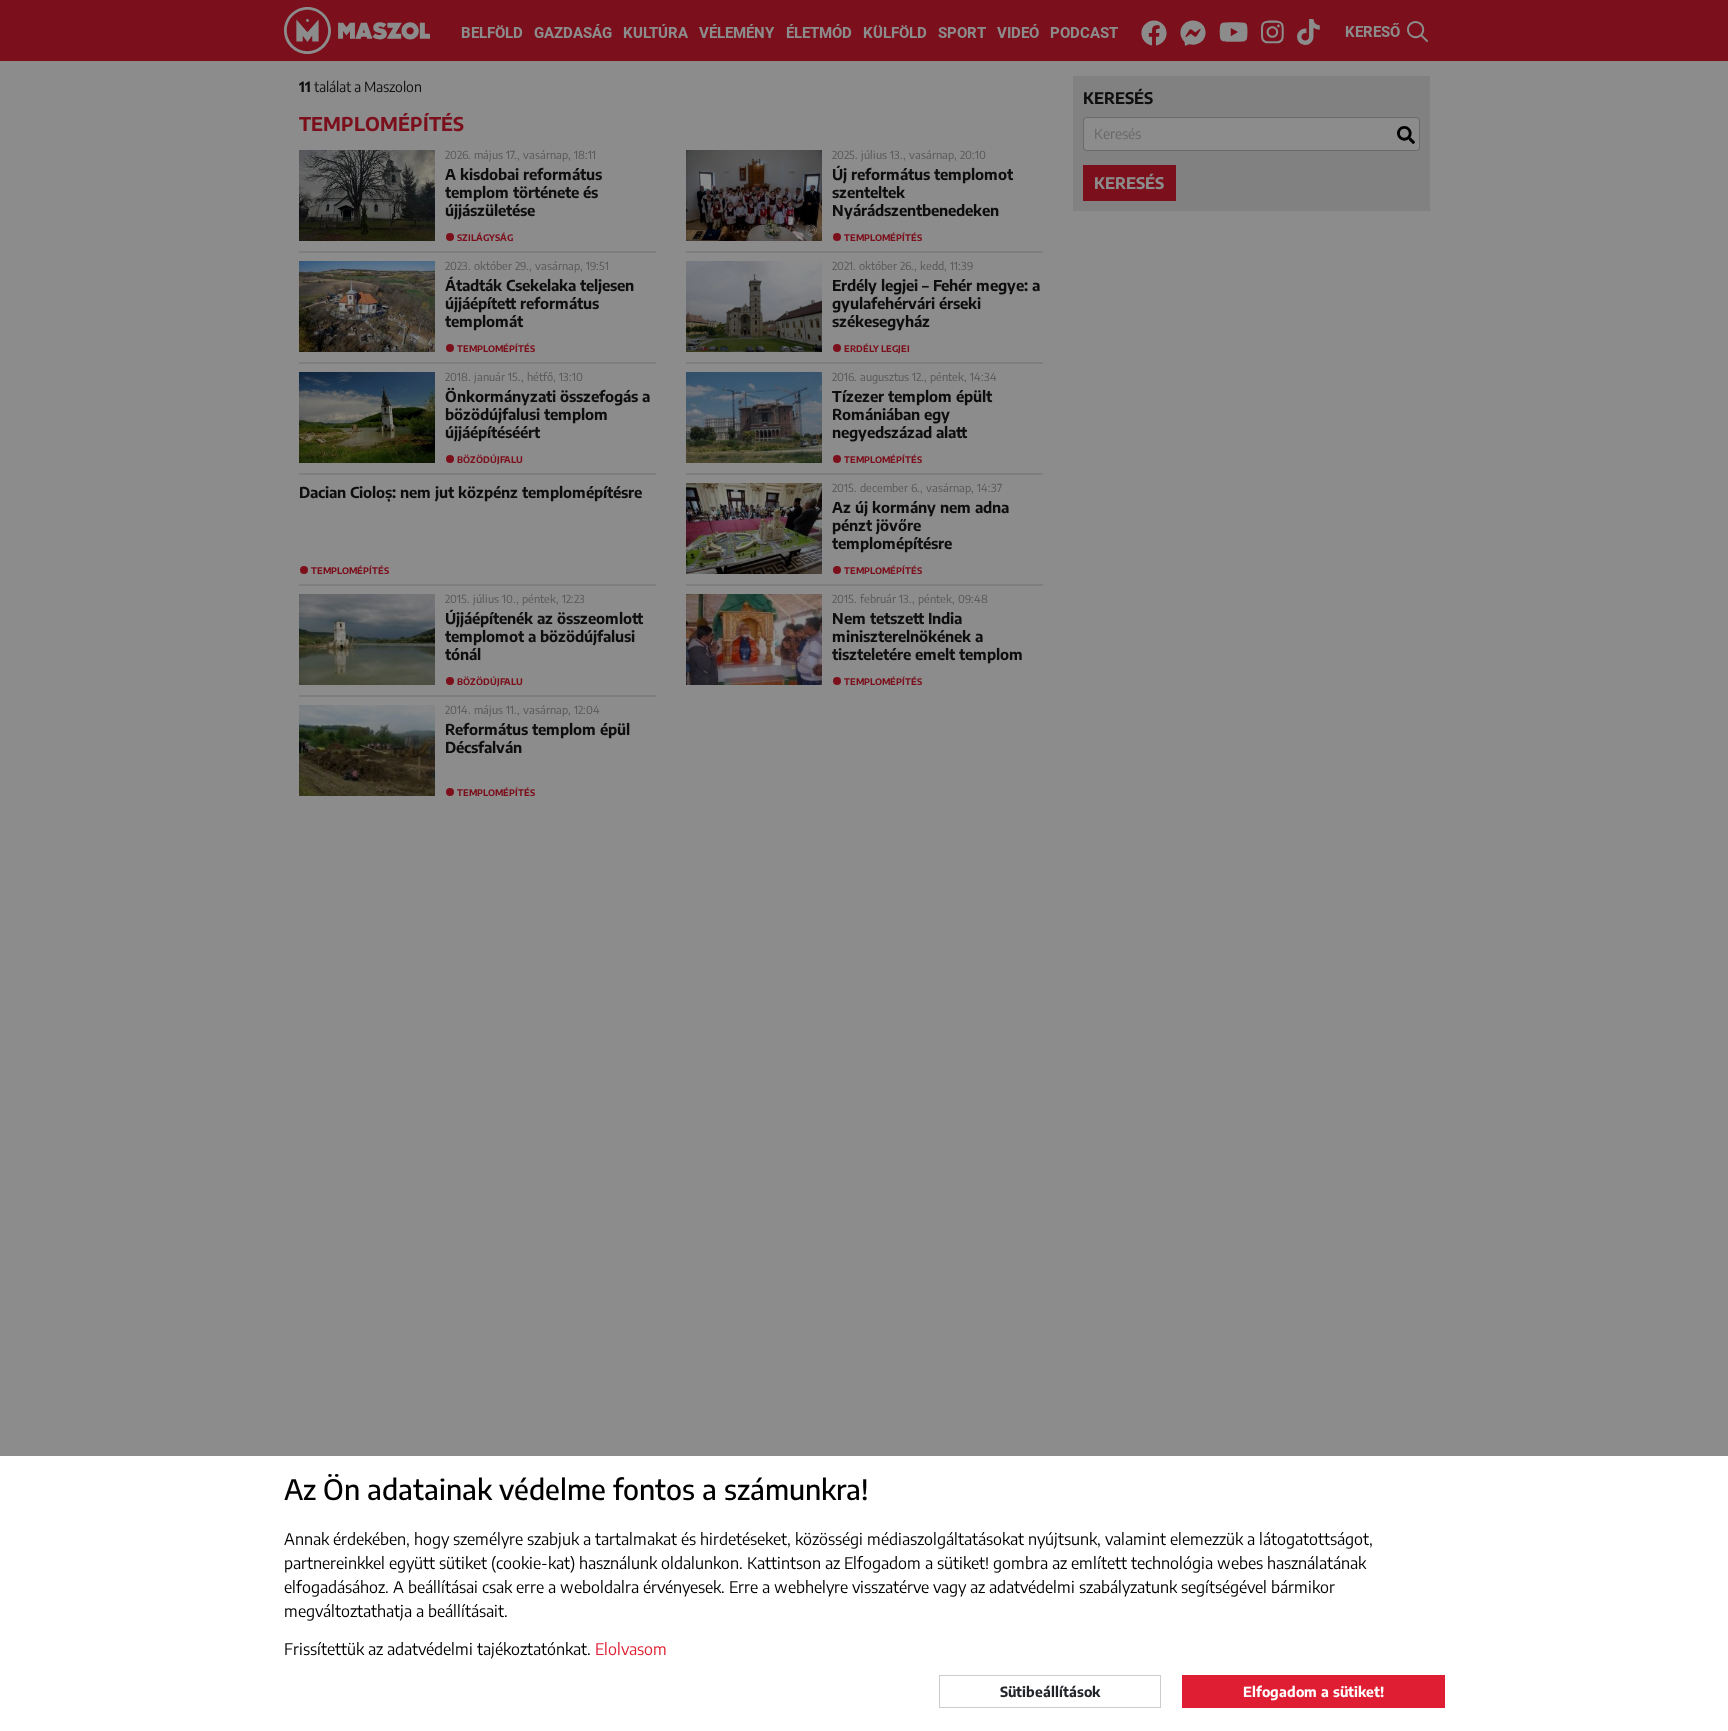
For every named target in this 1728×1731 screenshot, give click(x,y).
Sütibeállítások (1050, 1691)
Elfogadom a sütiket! (1313, 1691)
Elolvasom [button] (631, 1649)
